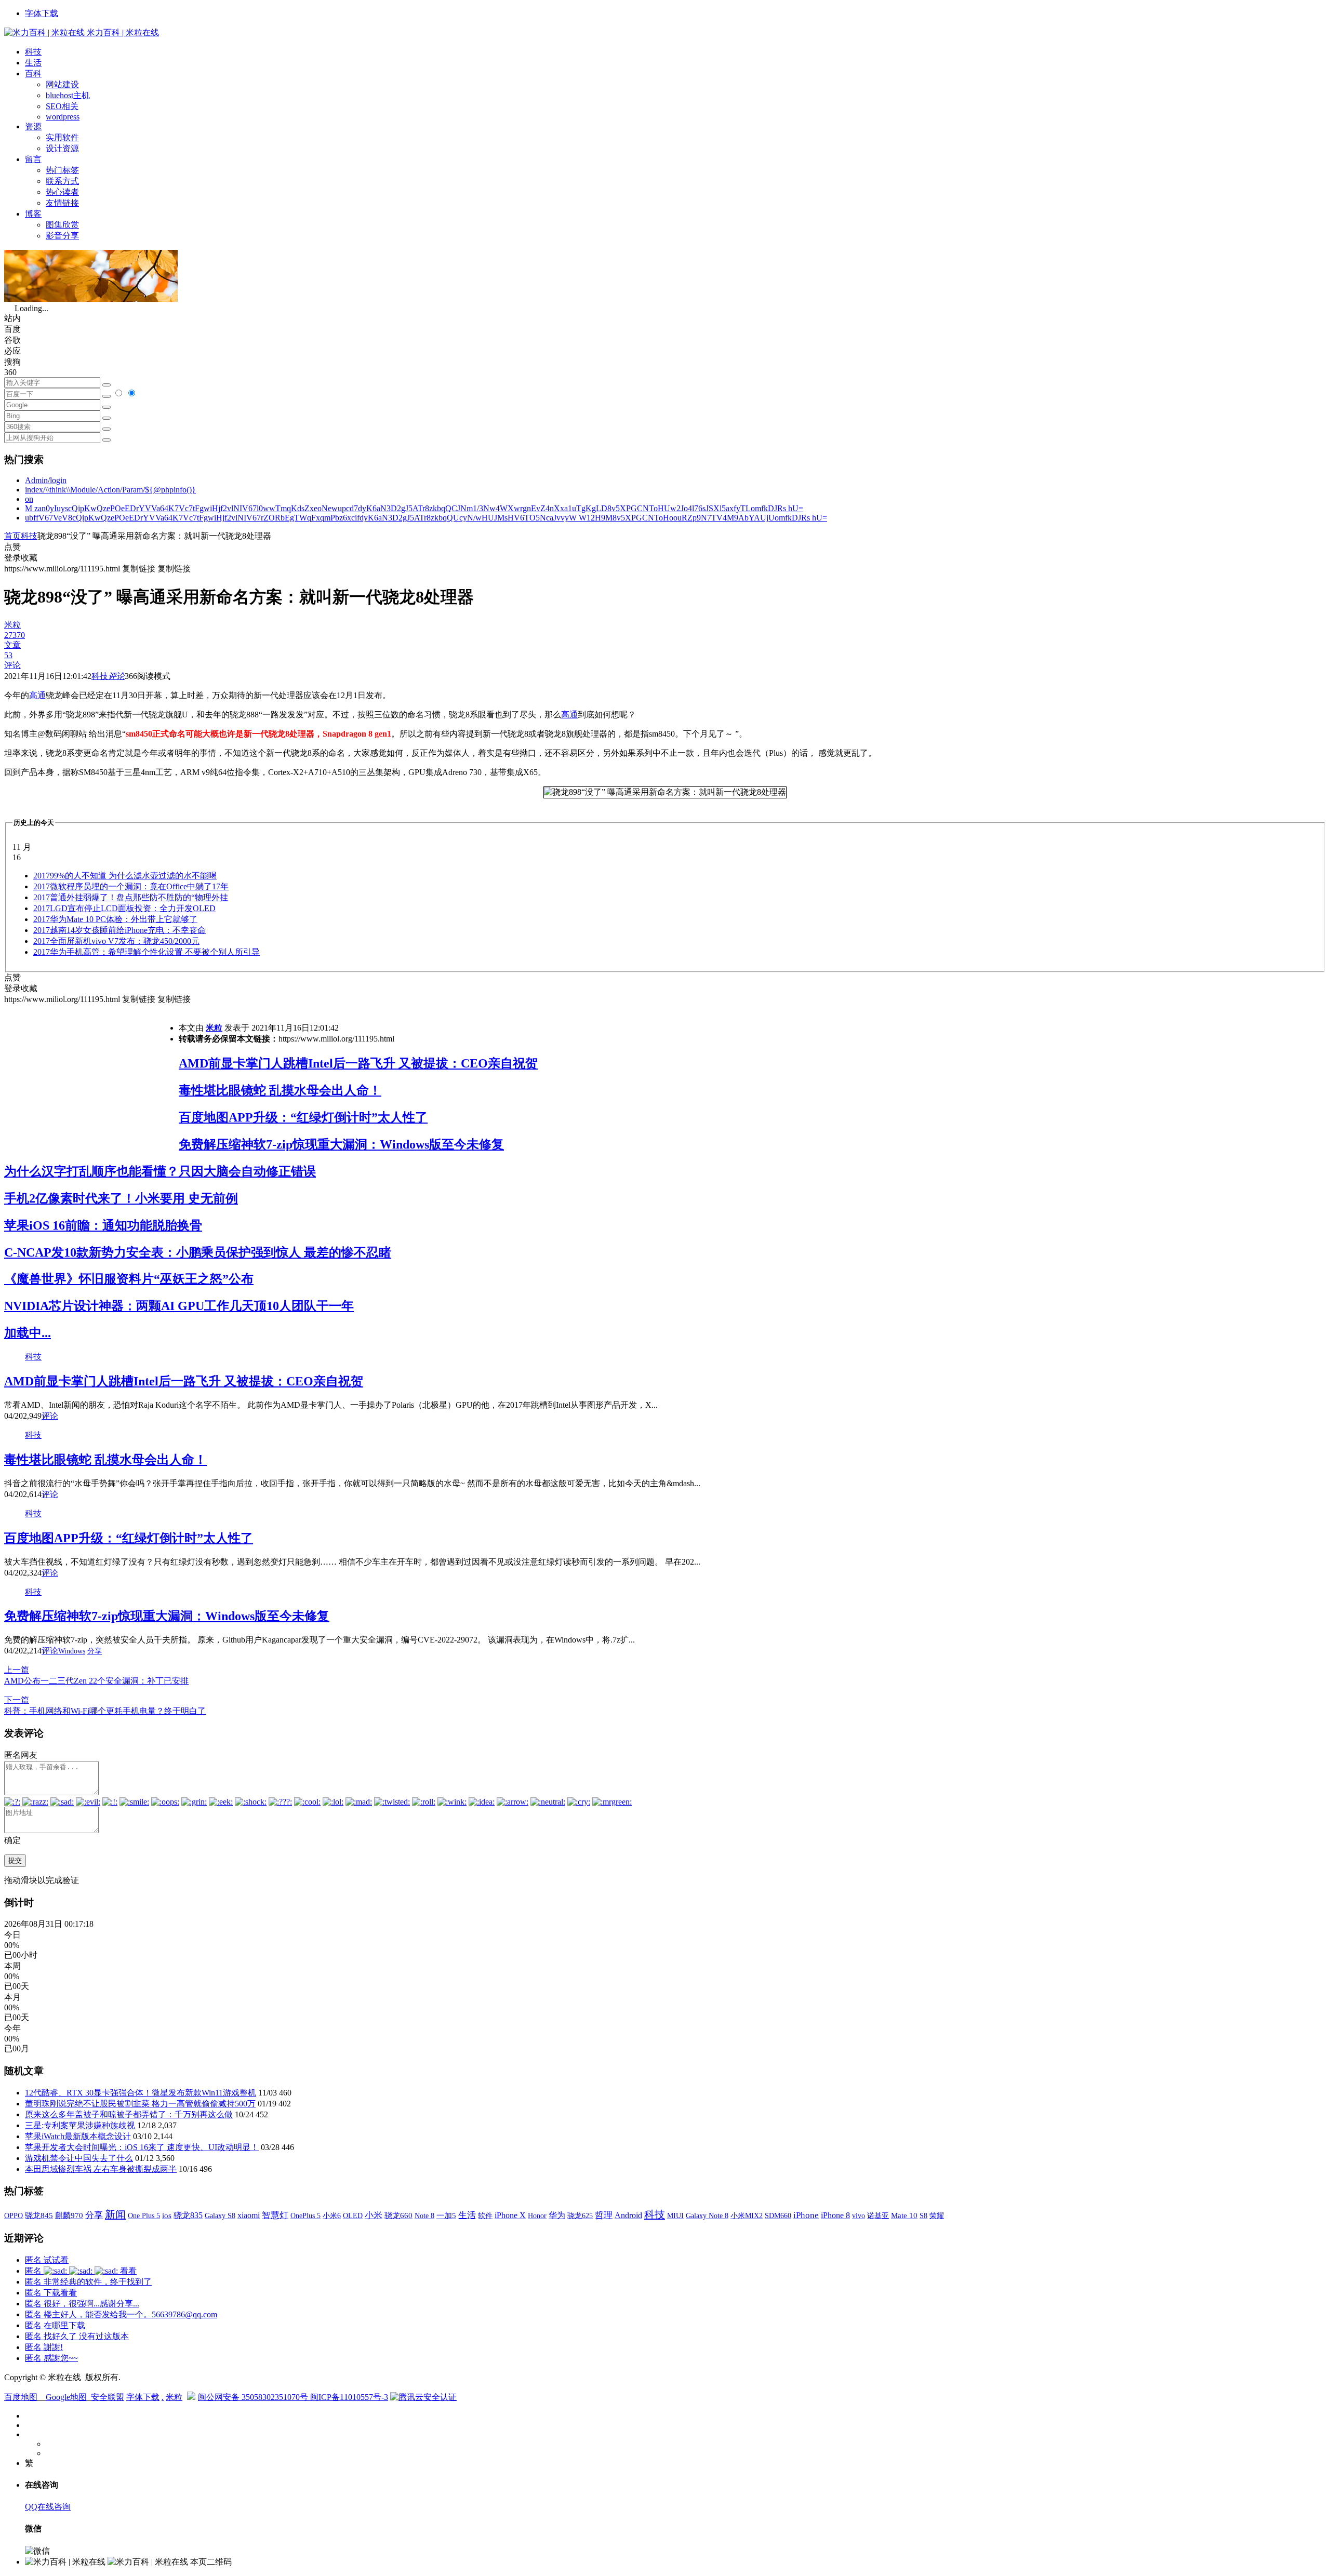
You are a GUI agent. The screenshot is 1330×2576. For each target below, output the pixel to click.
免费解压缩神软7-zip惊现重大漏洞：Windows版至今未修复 (341, 1144)
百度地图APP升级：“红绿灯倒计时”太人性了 (303, 1117)
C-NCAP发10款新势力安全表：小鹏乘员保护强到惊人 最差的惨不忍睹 (198, 1252)
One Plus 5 (144, 2215)
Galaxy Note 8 (707, 2215)
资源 (33, 126)
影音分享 (62, 236)
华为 (557, 2215)
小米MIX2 (747, 2215)
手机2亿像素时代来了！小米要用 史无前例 (121, 1198)
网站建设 (62, 84)
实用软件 (62, 137)
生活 (33, 63)
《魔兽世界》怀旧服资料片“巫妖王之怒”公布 (129, 1279)
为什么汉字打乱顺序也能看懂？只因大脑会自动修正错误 (160, 1171)
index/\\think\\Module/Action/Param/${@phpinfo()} (110, 490)
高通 (37, 695)
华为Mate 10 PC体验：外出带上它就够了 (115, 919)
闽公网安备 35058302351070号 (254, 2397)
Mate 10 (904, 2215)
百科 (33, 74)
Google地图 (66, 2397)
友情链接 (62, 203)
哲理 (604, 2215)
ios (167, 2215)
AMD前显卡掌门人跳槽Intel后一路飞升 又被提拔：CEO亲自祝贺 (358, 1063)
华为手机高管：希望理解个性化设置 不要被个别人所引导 (147, 952)
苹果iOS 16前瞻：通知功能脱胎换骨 (103, 1225)
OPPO (14, 2215)
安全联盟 (108, 2397)
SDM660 (778, 2215)
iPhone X (510, 2215)
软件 (485, 2215)
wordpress (63, 117)
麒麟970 (69, 2215)
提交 (15, 1860)
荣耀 (937, 2215)
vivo (859, 2215)
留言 (33, 159)
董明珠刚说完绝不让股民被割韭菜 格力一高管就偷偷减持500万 (140, 2104)
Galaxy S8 (220, 2215)
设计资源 (62, 148)
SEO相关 (62, 106)
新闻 (115, 2214)
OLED (353, 2215)
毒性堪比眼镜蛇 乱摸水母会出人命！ (280, 1090)
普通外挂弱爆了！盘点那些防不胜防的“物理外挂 (131, 897)
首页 (12, 536)
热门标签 (62, 170)
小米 (374, 2215)
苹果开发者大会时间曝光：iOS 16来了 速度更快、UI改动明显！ (142, 2147)
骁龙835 (188, 2215)
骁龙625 (580, 2216)
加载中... (28, 1333)
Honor (537, 2216)
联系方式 (62, 181)
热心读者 (62, 192)
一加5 (446, 2215)
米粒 (214, 1028)
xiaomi (249, 2215)
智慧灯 (275, 2215)
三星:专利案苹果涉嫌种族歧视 (80, 2125)
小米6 (332, 2215)
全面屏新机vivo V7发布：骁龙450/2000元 (116, 941)
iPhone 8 (835, 2215)
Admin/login (46, 480)
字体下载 (42, 13)
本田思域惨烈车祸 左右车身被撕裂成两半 (101, 2169)
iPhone (806, 2215)
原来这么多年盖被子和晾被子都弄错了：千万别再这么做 (129, 2114)
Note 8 (424, 2216)
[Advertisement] (91, 1078)
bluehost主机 (68, 95)
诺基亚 (878, 2215)
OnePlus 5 (305, 2215)
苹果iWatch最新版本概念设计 (78, 2136)
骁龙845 (39, 2215)
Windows (72, 1651)
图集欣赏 (62, 225)
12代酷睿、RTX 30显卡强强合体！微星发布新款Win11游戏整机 (141, 2093)
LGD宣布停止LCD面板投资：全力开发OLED (124, 908)
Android (628, 2215)
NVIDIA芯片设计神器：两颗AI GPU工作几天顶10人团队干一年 (179, 1306)
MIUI (675, 2215)
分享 (95, 1651)
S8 (923, 2215)
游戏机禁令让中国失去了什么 (79, 2158)
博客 (33, 214)
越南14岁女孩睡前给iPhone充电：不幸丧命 (119, 930)
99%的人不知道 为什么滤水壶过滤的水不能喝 (125, 876)
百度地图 (21, 2397)
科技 (33, 52)
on (29, 499)
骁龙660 (398, 2215)
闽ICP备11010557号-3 (349, 2397)
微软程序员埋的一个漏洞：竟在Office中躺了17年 (131, 886)
